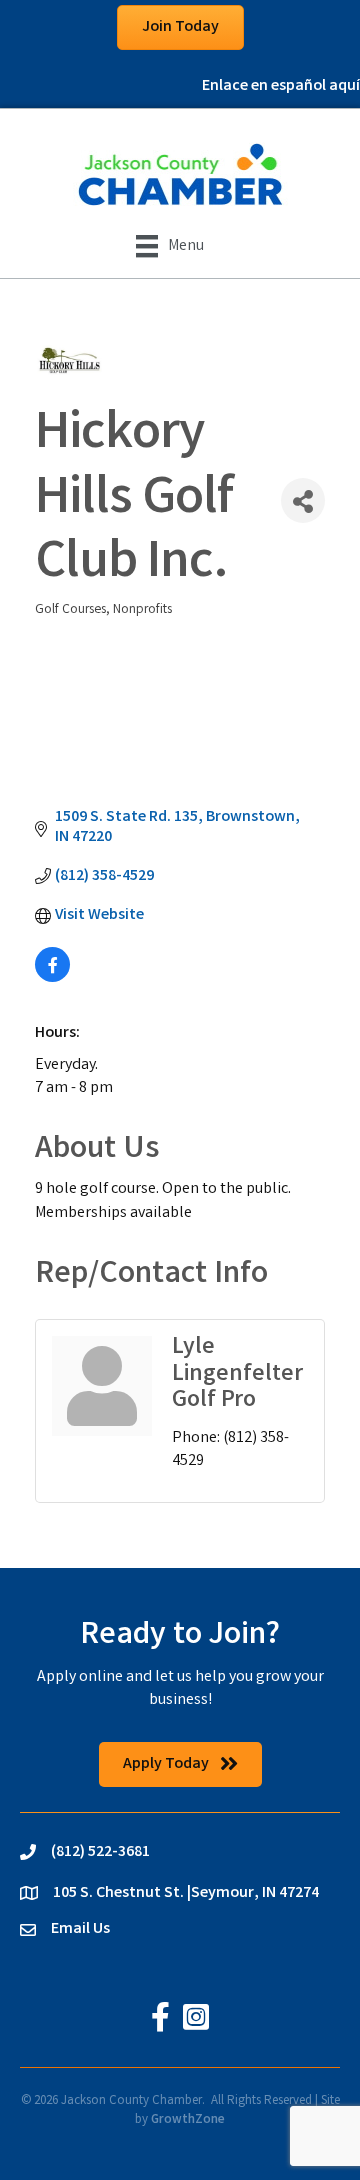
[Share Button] (303, 500)
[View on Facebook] (52, 978)
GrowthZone (188, 2120)
